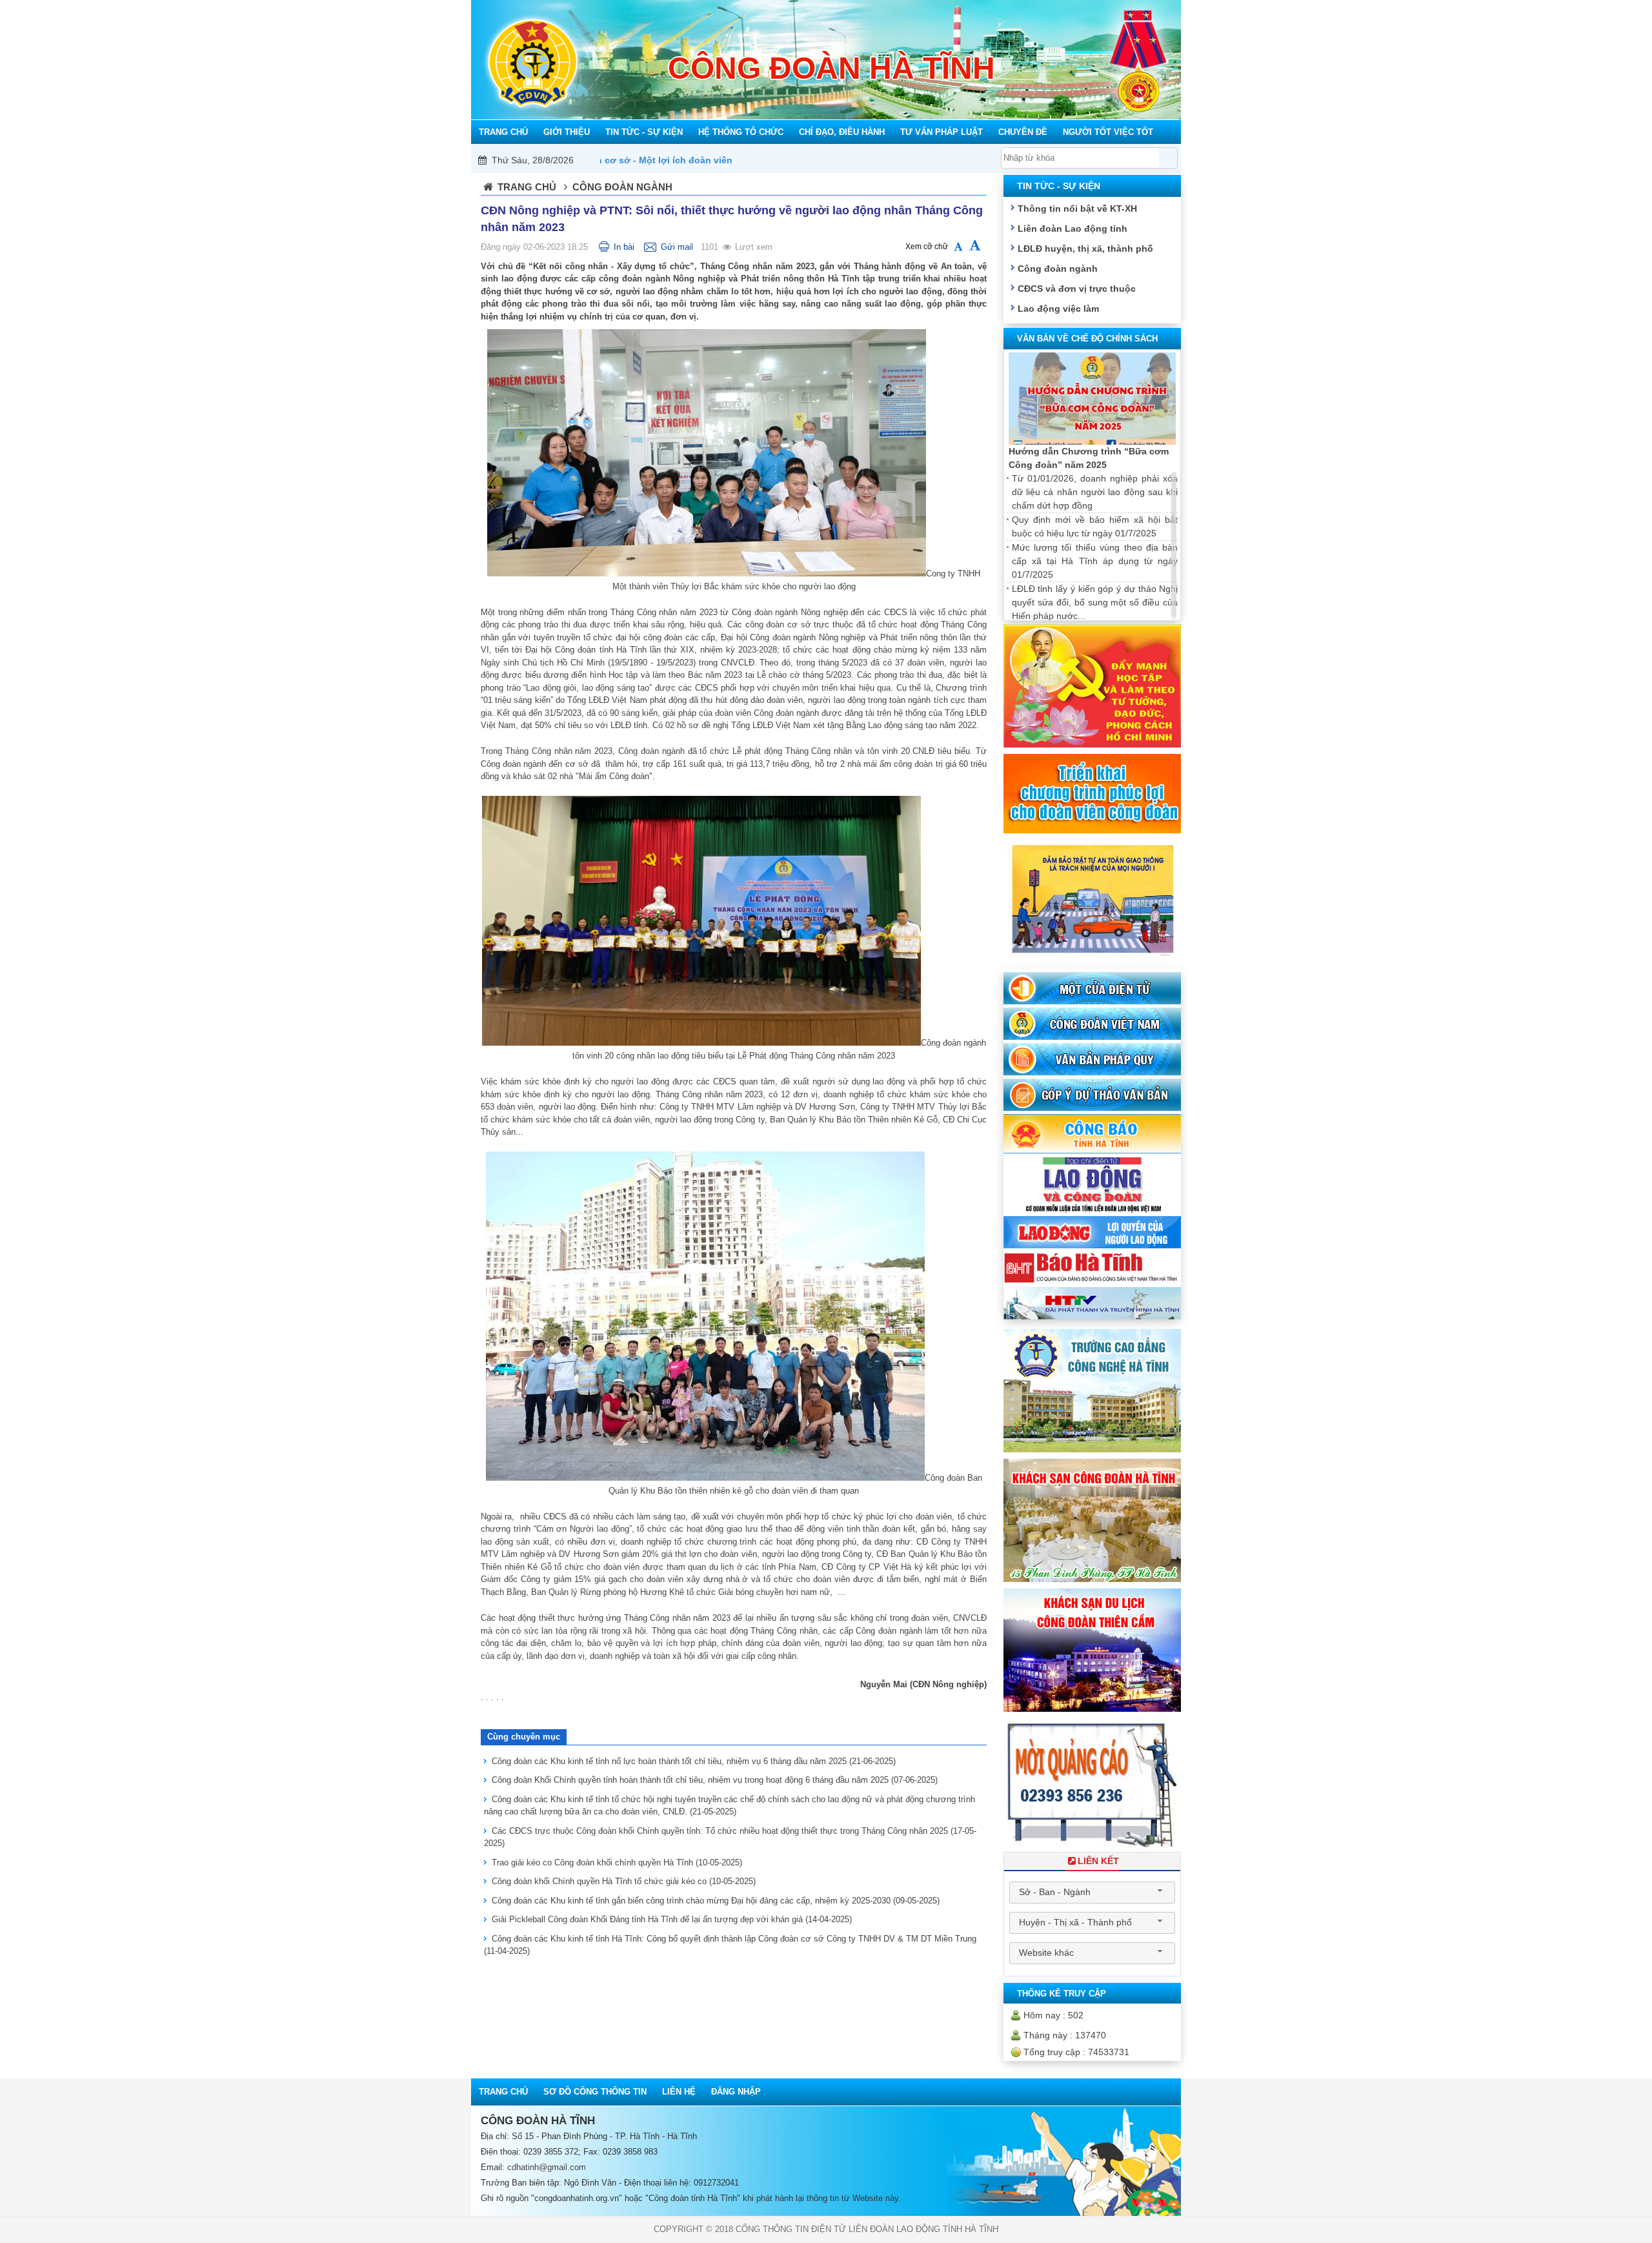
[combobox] (1092, 1893)
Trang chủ (527, 187)
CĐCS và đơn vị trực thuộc (1077, 289)
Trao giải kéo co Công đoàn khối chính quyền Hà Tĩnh (617, 1862)
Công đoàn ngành (1058, 269)
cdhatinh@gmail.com (547, 2167)
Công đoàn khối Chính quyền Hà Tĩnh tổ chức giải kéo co (624, 1881)
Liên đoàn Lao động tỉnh (1073, 228)
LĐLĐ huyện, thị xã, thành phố (1085, 249)
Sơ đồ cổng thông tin (595, 2092)
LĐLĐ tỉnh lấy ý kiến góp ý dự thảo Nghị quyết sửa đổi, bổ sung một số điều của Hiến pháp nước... (1095, 602)
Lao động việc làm (1058, 309)
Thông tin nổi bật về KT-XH (1077, 208)
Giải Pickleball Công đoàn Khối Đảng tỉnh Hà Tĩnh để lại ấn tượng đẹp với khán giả (672, 1919)
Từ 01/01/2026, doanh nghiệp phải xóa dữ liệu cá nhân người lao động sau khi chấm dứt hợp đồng (1095, 492)
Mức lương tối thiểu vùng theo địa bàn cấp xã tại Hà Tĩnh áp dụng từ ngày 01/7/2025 (1095, 561)
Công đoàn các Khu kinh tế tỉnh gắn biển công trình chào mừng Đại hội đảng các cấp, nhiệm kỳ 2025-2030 (716, 1901)
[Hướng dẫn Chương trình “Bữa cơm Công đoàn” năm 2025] (1092, 399)
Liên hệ (679, 2092)
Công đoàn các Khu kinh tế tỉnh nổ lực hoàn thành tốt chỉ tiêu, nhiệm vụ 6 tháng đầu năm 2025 (694, 1761)
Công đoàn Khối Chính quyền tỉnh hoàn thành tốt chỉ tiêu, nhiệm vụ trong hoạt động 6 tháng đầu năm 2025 (715, 1780)
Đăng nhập (736, 2092)
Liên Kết (1098, 1861)
